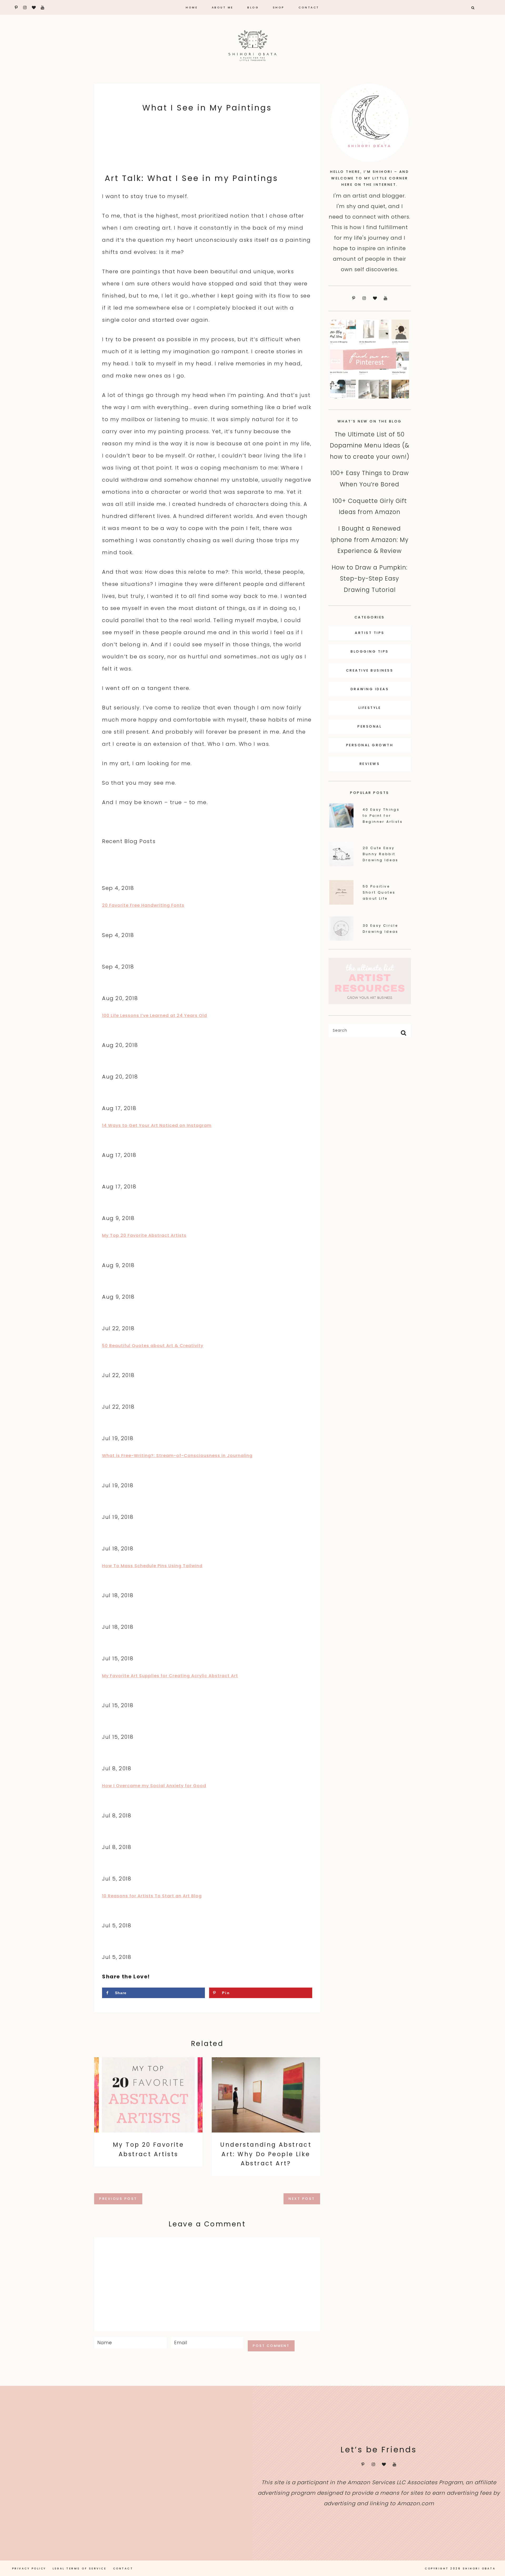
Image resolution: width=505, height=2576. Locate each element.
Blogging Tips (370, 651)
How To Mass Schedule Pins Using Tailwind (152, 1566)
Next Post (302, 2199)
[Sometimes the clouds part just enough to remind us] (210, 2431)
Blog (253, 7)
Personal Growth (370, 745)
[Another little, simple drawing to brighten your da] (126, 2515)
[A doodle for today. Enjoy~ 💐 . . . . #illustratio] (42, 2515)
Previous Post (118, 2199)
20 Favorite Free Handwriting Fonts (143, 905)
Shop (279, 7)
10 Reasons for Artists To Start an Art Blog (152, 1896)
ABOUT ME (223, 7)
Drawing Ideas (370, 689)
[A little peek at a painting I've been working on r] (126, 2431)
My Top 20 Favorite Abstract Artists (144, 1235)
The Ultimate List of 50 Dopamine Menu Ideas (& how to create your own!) (370, 445)
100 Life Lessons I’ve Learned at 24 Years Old (155, 1015)
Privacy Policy (29, 2569)
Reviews (370, 764)
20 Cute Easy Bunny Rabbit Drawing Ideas (381, 854)
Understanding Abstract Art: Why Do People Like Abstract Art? (266, 2154)
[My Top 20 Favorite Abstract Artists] (148, 2095)
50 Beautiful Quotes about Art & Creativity (153, 1346)
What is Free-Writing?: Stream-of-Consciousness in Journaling (177, 1456)
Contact (309, 7)
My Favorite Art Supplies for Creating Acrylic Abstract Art (170, 1676)
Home (192, 7)
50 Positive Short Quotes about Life (379, 892)
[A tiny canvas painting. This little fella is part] (42, 2431)
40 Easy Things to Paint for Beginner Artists (383, 816)
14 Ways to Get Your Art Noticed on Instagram (157, 1125)
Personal (370, 726)
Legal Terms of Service (79, 2569)
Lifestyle (370, 708)
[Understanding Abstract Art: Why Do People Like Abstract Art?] (266, 2095)
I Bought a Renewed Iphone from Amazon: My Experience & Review (370, 540)
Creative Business (370, 670)
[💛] (210, 2515)
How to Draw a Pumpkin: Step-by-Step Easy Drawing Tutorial (370, 579)
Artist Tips (370, 633)
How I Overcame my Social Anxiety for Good (154, 1786)
